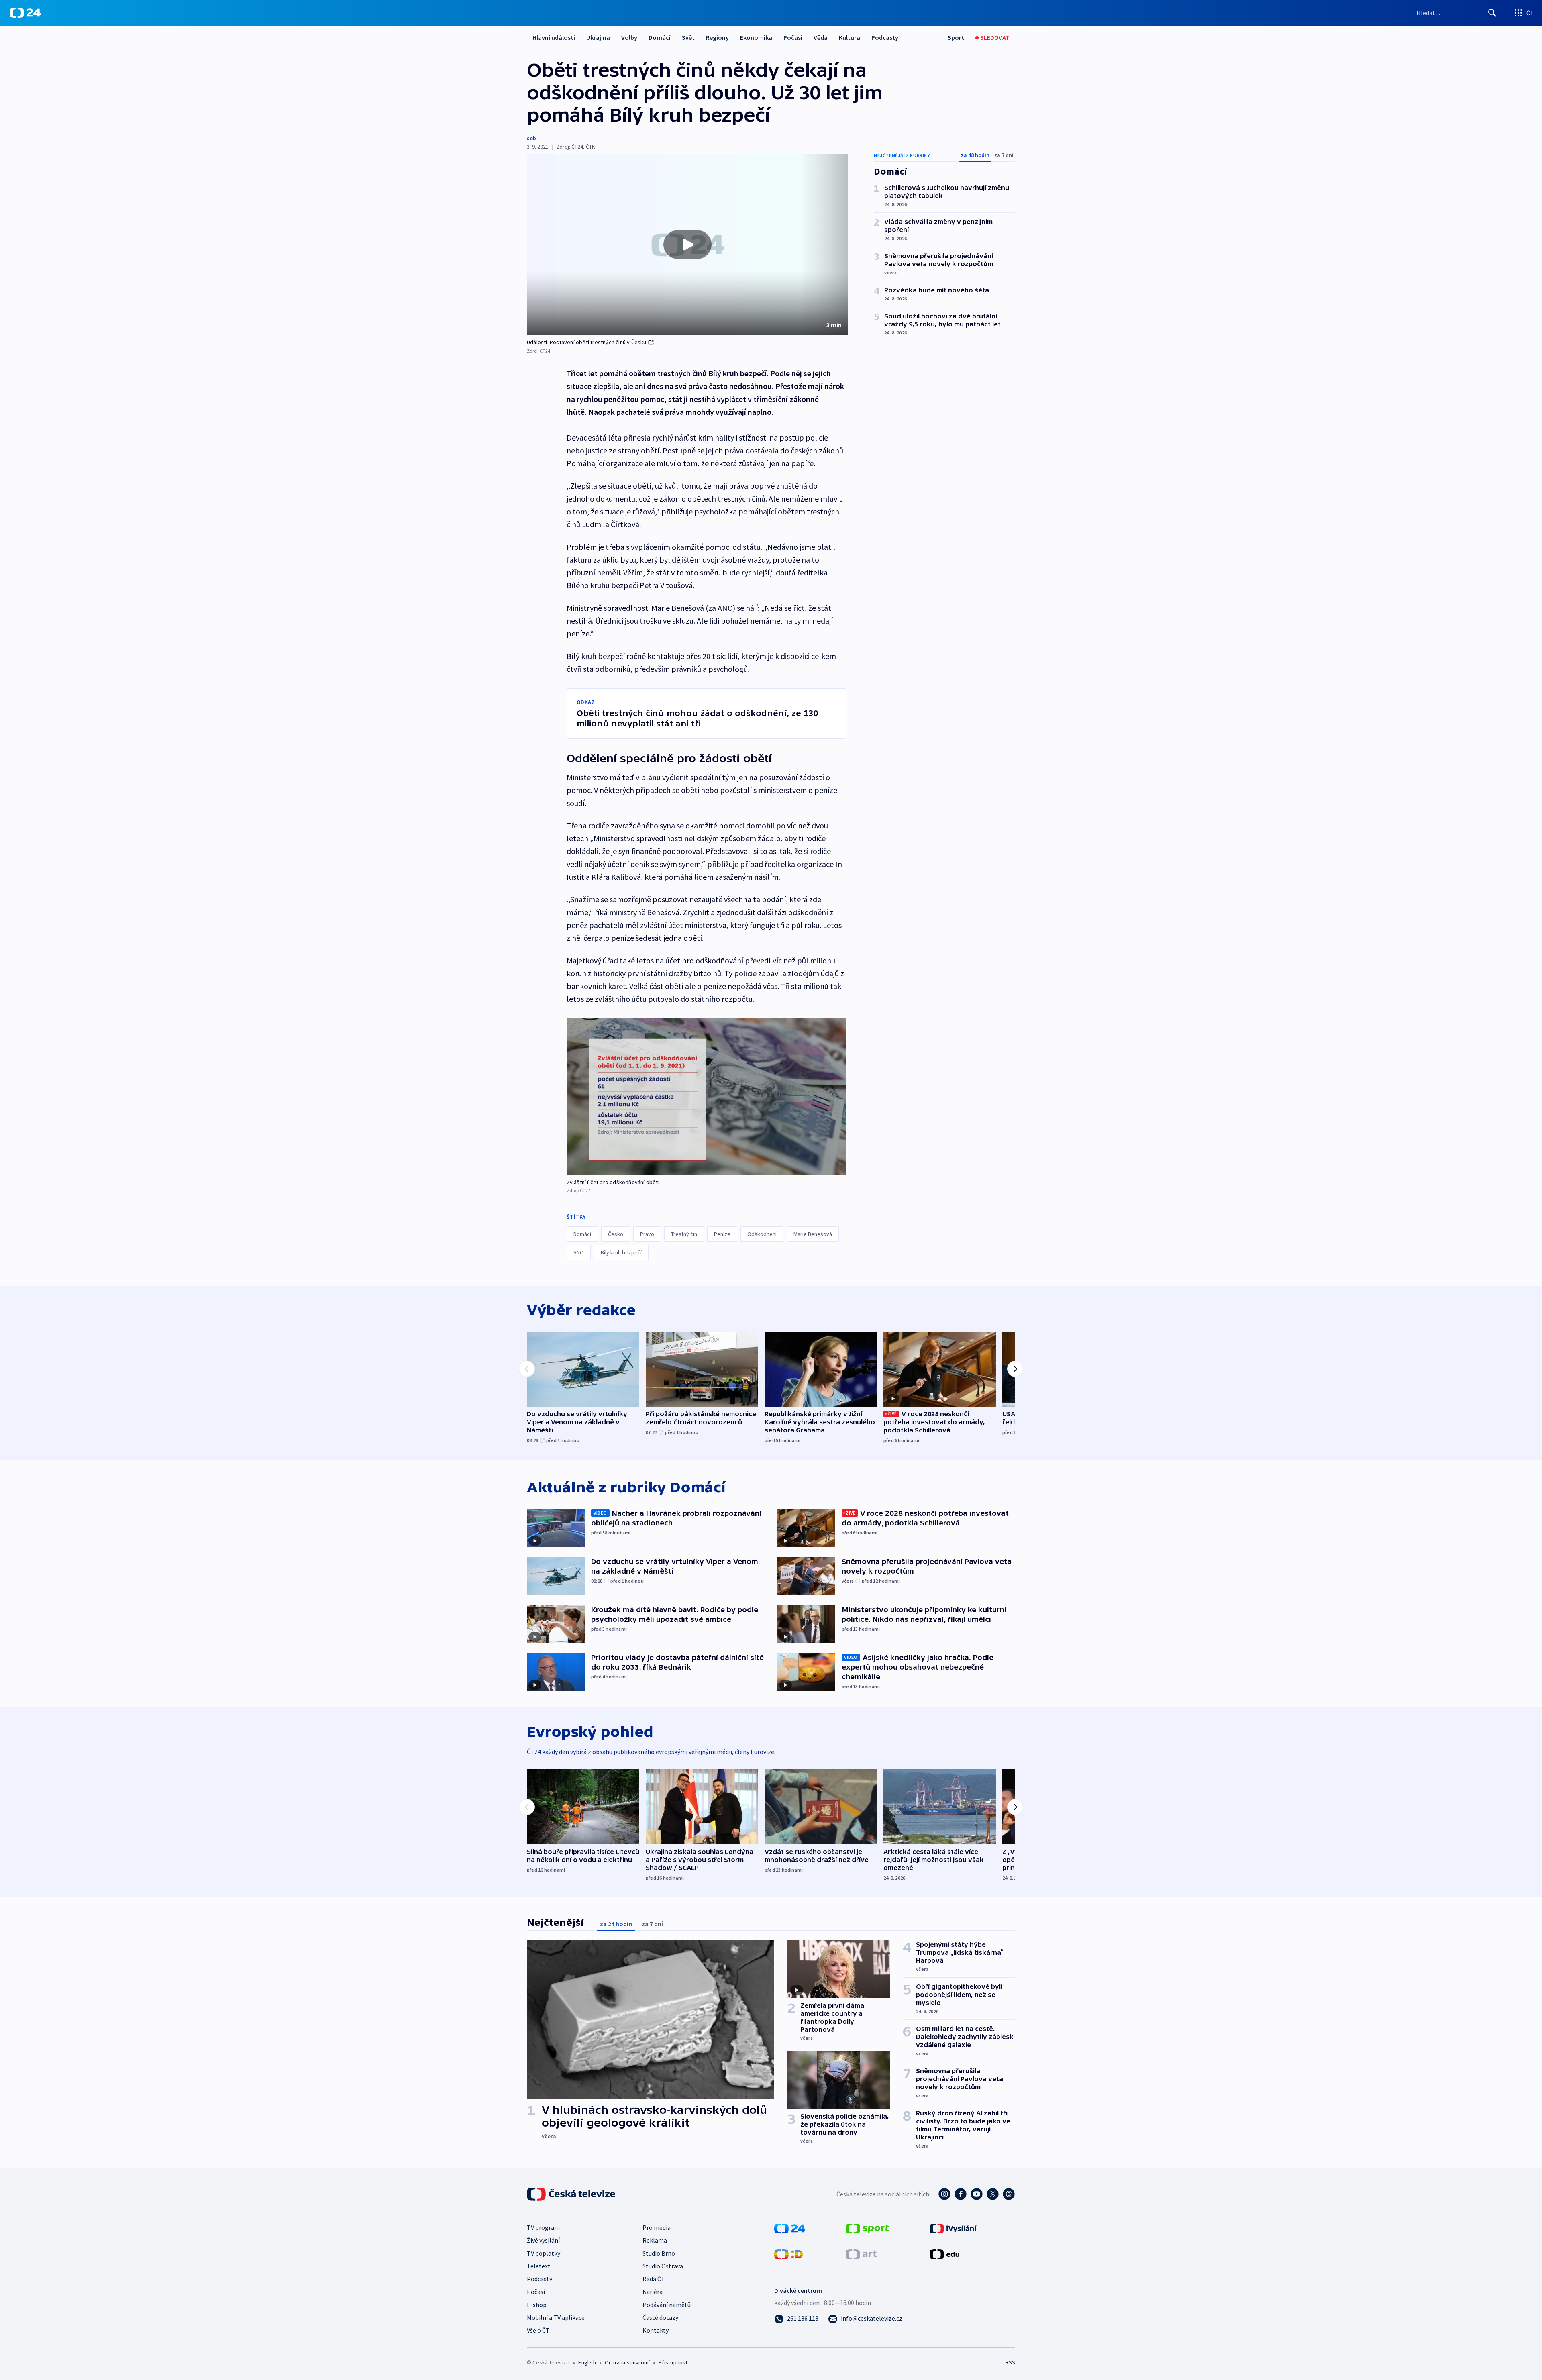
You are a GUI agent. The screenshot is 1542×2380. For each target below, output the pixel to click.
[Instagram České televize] (944, 2194)
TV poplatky (544, 2253)
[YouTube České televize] (977, 2194)
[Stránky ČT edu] (944, 2254)
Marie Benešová (813, 1234)
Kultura (850, 37)
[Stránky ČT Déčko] (788, 2254)
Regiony (717, 37)
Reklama (655, 2240)
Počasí (793, 37)
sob (531, 138)
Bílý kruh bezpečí (621, 1252)
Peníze (722, 1234)
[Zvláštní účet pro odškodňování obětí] (706, 1097)
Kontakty (656, 2330)
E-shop (537, 2305)
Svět (688, 37)
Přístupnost (673, 2362)
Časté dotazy (660, 2317)
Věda (821, 37)
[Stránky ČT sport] (867, 2228)
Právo (647, 1234)
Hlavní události (554, 37)
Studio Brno (659, 2253)
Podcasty (885, 37)
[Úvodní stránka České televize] (572, 2194)
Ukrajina (598, 37)
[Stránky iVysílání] (953, 2228)
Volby (629, 37)
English (587, 2362)
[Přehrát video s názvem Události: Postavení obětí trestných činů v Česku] (687, 245)
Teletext (539, 2266)
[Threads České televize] (1009, 2194)
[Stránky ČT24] (790, 2228)
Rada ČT (654, 2279)
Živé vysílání (543, 2240)
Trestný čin (684, 1234)
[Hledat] (1492, 13)
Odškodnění (762, 1234)
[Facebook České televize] (961, 2194)
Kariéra (653, 2292)
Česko (616, 1234)
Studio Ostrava (663, 2266)
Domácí (660, 37)
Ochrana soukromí (627, 2362)
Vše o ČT (538, 2330)
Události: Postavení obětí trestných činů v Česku (587, 342)
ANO (579, 1252)
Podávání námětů (667, 2305)
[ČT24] (25, 13)
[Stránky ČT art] (861, 2254)
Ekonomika (756, 37)
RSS (1010, 2362)
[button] (687, 245)
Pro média (657, 2227)
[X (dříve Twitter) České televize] (993, 2194)
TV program (543, 2227)
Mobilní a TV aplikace (556, 2317)
